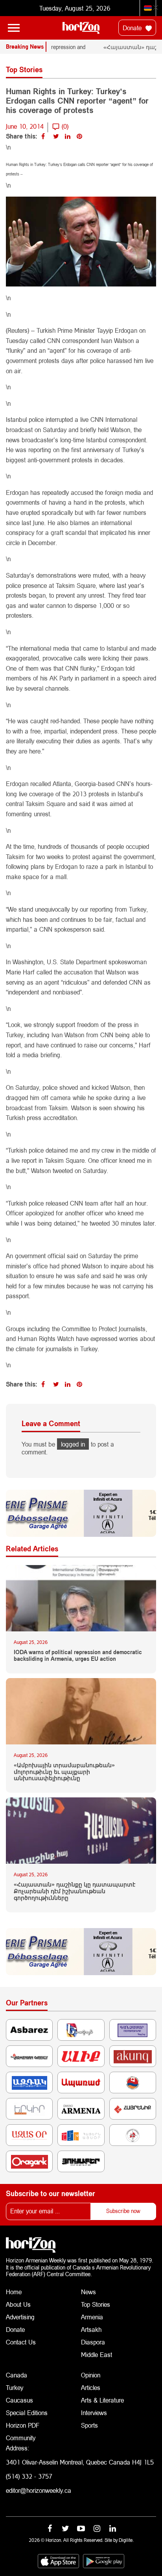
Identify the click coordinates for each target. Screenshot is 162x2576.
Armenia (92, 2317)
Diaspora (93, 2342)
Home (14, 2292)
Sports (89, 2425)
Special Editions (27, 2413)
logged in (73, 1444)
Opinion (91, 2375)
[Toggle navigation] (14, 28)
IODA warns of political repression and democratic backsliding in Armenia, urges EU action (78, 1656)
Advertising (20, 2317)
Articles (91, 2387)
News (88, 2292)
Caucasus (19, 2400)
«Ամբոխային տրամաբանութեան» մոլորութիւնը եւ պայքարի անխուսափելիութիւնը (64, 1772)
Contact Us (21, 2342)
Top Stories (96, 2304)
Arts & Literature (102, 2400)
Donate (133, 28)
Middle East (97, 2354)
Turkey (15, 2387)
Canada (17, 2375)
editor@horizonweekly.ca (39, 2490)
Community (21, 2438)
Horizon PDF (23, 2425)
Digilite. (126, 2540)
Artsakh (91, 2329)
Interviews (94, 2413)
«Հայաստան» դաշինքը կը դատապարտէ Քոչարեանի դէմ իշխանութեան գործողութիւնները (75, 1891)
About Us (18, 2304)
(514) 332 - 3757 (29, 2476)
